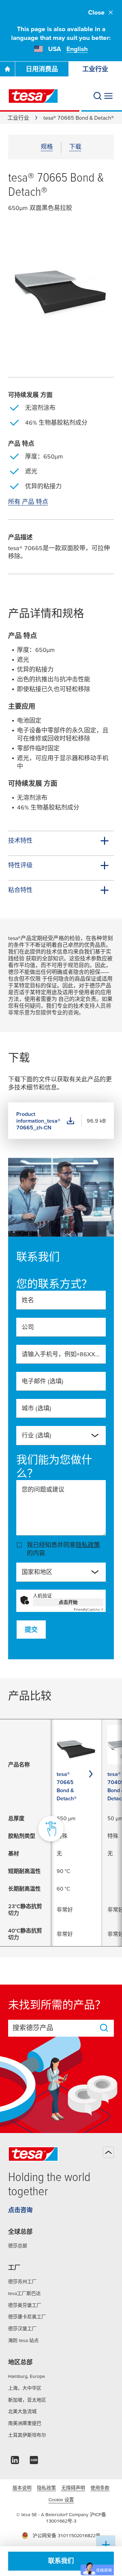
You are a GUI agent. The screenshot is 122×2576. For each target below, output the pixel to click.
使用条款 (100, 2488)
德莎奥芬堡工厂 (25, 2305)
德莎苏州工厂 (22, 2281)
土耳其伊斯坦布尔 (27, 2435)
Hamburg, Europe (27, 2376)
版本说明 (22, 2488)
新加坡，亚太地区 (27, 2400)
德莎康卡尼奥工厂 (27, 2317)
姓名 (28, 1300)
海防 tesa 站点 (23, 2340)
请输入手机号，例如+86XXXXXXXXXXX (61, 1354)
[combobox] (56, 1438)
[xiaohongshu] (34, 2462)
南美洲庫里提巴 (25, 2423)
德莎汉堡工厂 (22, 2328)
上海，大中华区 (25, 2388)
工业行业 (18, 118)
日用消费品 (42, 69)
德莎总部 (18, 2246)
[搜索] (98, 96)
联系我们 (61, 2561)
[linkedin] (15, 2462)
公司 (28, 1327)
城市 (36, 1408)
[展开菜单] (108, 96)
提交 (31, 1630)
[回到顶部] (108, 2152)
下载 (75, 147)
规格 (47, 147)
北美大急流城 (22, 2411)
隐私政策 (88, 1545)
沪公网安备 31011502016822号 (66, 2535)
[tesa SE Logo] (33, 96)
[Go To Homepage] (7, 69)
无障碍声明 (73, 2488)
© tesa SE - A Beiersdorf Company (53, 2514)
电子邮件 (43, 1381)
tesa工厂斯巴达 (24, 2293)
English (77, 49)
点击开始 (68, 1602)
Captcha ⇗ (89, 1609)
